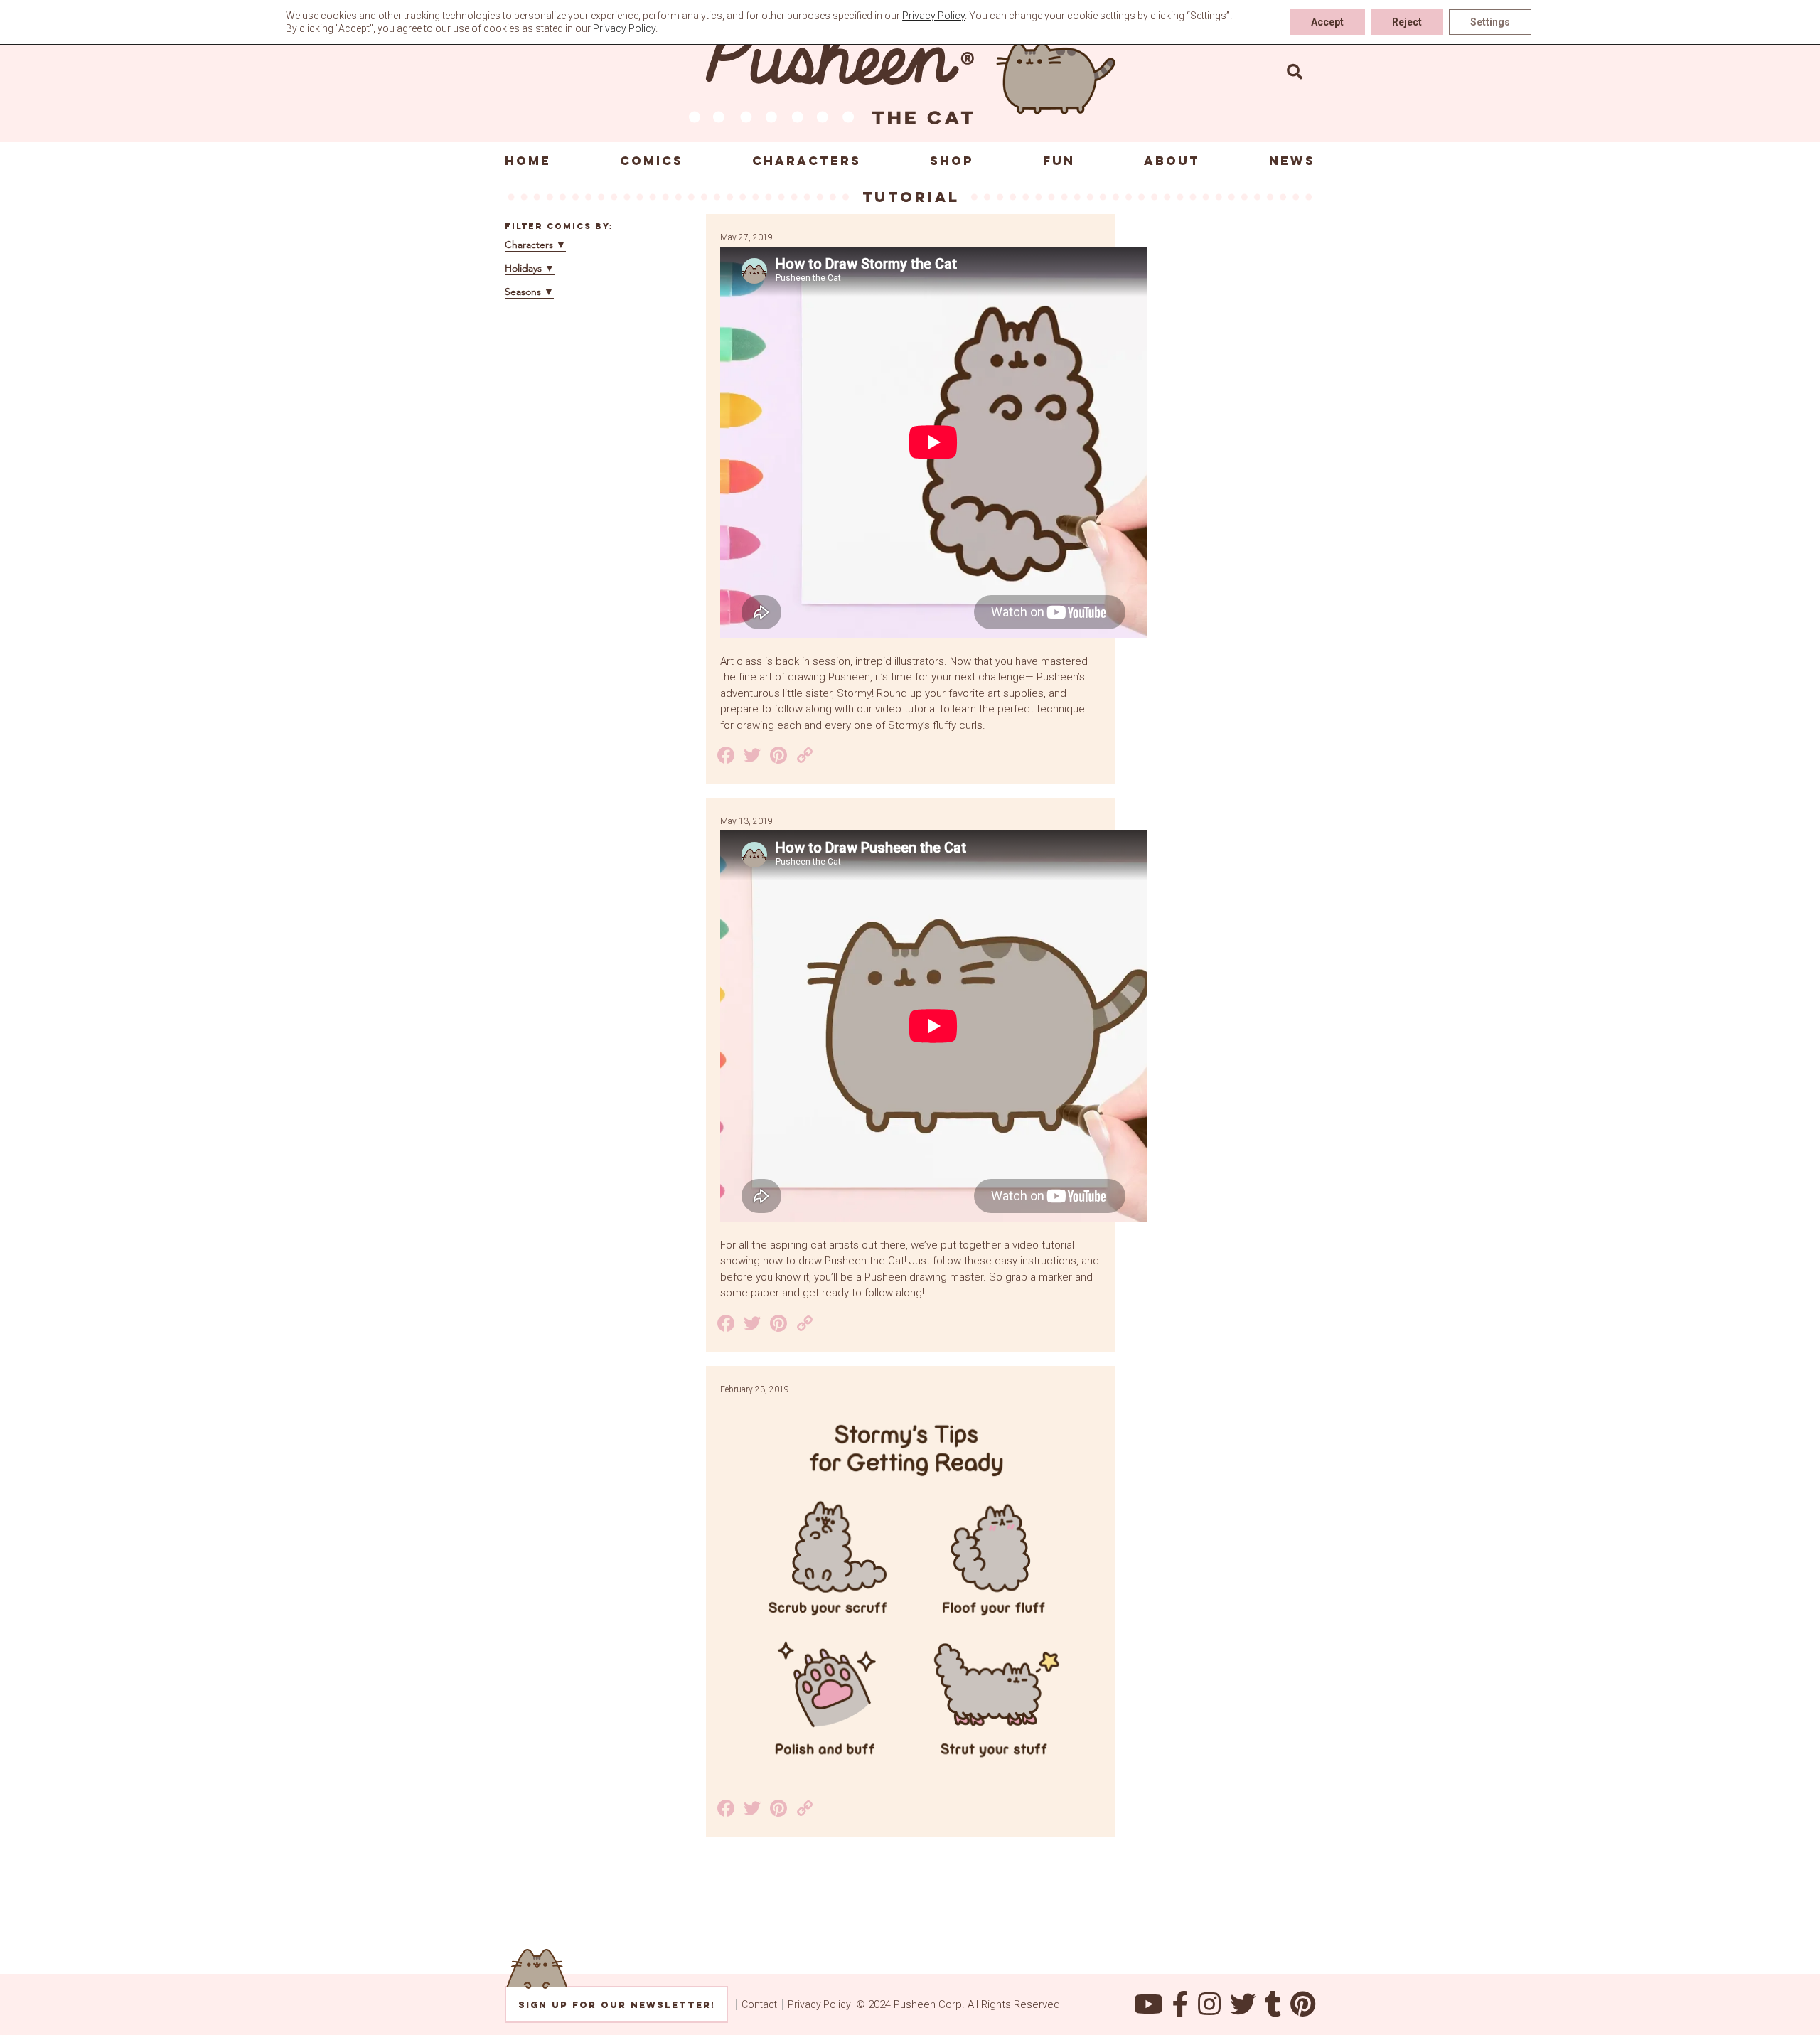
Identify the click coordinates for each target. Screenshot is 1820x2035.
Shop (952, 161)
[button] (1295, 71)
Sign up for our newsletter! (617, 2005)
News (1292, 161)
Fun (1059, 161)
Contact (759, 2004)
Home (528, 161)
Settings (1490, 22)
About (1172, 161)
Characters (807, 161)
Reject (1407, 22)
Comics (652, 161)
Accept (1327, 22)
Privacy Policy (819, 2004)
